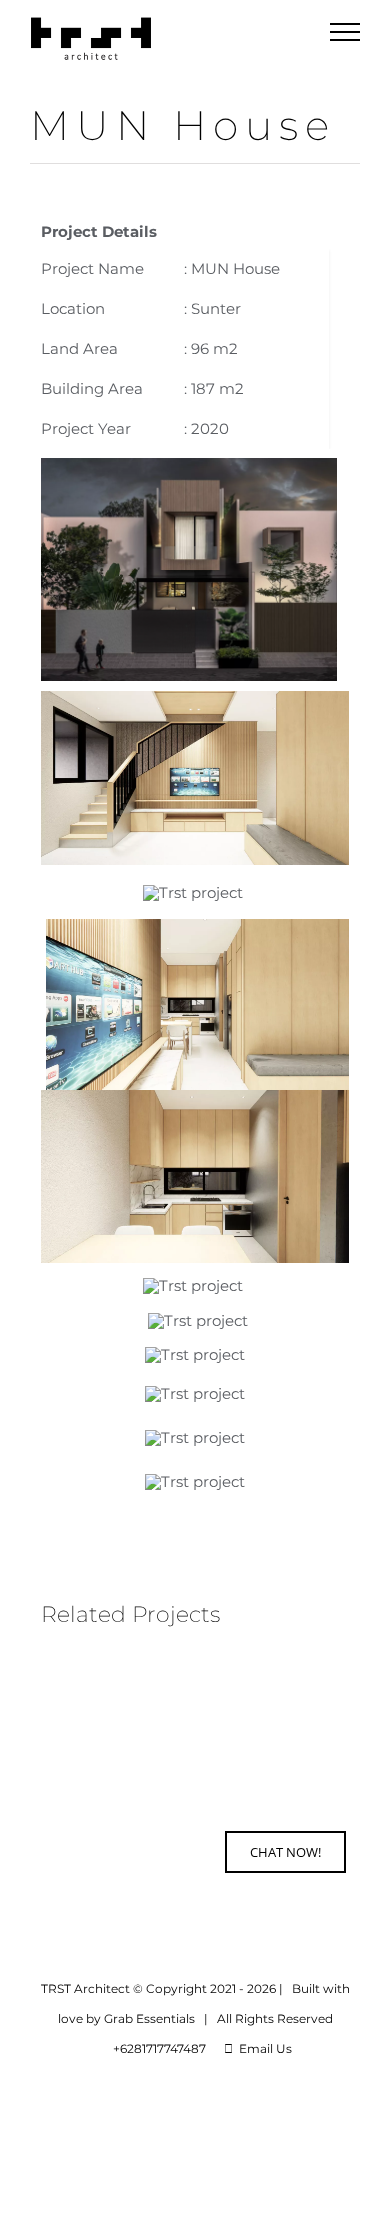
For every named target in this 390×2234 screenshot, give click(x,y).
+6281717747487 (156, 2048)
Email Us (262, 2048)
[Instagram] (106, 1856)
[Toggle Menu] (345, 32)
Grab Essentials (149, 2018)
